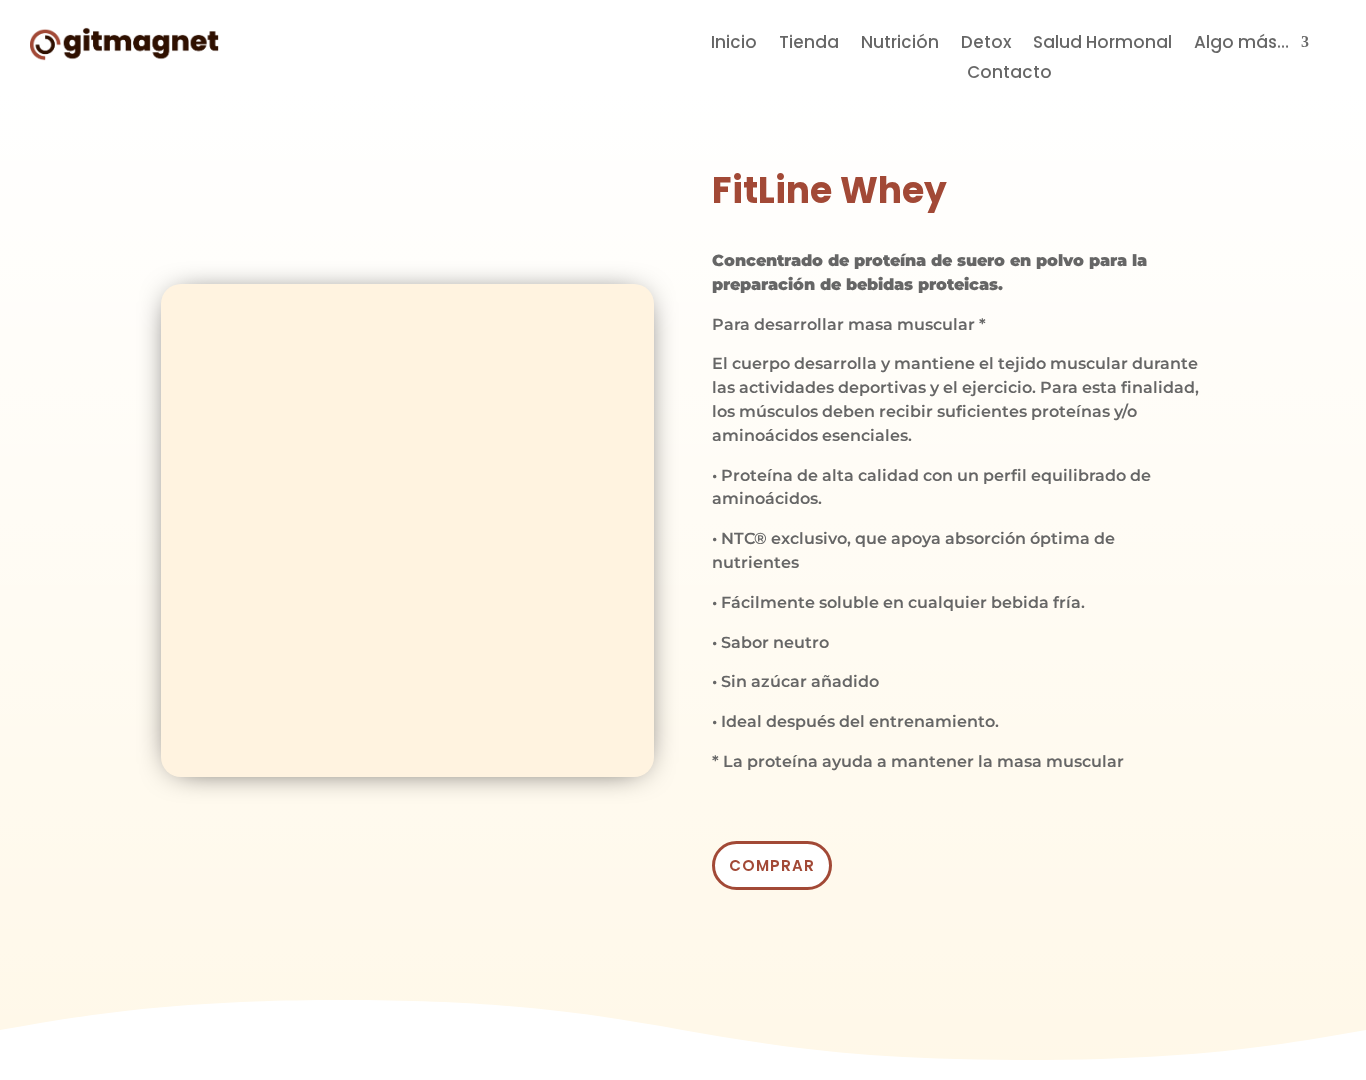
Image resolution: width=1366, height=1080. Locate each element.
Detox (986, 44)
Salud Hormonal (1102, 44)
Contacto (1009, 74)
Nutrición (900, 44)
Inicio (734, 44)
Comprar (772, 865)
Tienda (809, 44)
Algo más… (1241, 44)
